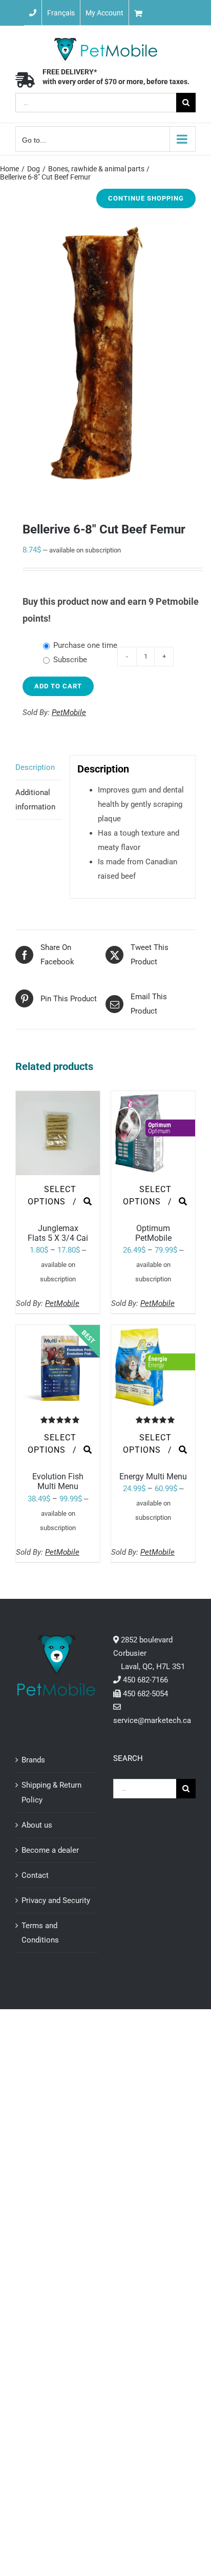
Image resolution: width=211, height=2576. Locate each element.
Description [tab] (35, 767)
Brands (33, 1760)
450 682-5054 (145, 1694)
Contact (35, 1875)
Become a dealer (50, 1850)
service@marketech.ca (152, 1720)
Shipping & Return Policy (51, 1792)
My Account (104, 13)
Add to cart (58, 686)
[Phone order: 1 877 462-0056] (33, 13)
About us (37, 1825)
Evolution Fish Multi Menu (58, 1481)
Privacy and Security (56, 1900)
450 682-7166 (145, 1680)
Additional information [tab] (35, 800)
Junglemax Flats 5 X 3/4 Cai (58, 1233)
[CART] (170, 13)
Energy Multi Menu (153, 1477)
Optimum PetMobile (153, 1233)
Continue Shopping (146, 198)
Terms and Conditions (40, 1933)
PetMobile (69, 712)
